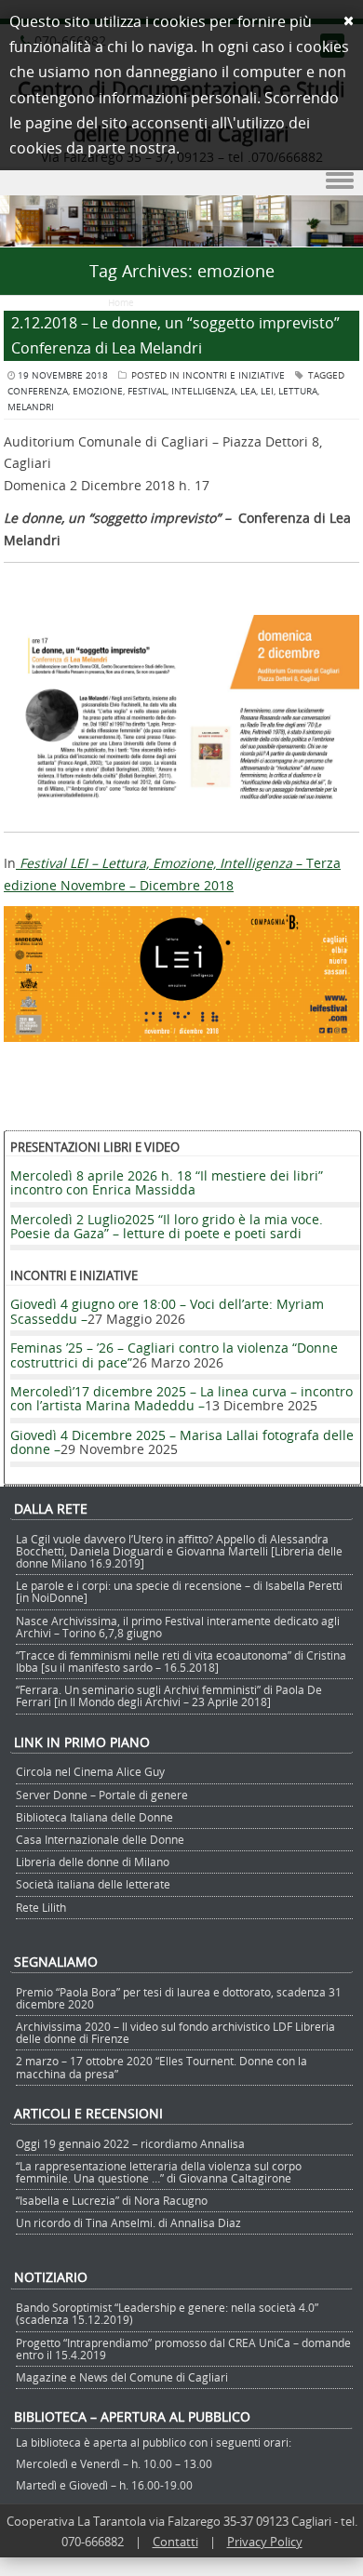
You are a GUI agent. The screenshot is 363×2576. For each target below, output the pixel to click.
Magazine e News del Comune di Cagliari (122, 2377)
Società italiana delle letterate (93, 1884)
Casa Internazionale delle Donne (100, 1839)
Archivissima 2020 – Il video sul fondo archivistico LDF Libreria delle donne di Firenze (175, 2032)
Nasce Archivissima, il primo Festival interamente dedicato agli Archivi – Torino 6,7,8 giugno (178, 1627)
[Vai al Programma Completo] (181, 1037)
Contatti (175, 2542)
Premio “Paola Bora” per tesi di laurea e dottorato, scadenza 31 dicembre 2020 (179, 1998)
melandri (31, 407)
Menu (181, 181)
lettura (298, 391)
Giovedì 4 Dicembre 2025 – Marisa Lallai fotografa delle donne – (182, 1442)
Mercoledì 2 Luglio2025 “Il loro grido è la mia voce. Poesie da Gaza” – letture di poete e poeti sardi (167, 1226)
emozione (98, 391)
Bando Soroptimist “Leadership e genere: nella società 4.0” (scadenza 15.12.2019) (167, 2313)
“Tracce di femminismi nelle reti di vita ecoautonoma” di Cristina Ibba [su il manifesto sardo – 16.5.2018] (181, 1661)
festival (147, 391)
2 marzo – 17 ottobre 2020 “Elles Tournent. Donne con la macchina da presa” (161, 2067)
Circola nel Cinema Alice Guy (90, 1771)
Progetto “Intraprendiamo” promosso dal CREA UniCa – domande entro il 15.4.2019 (183, 2349)
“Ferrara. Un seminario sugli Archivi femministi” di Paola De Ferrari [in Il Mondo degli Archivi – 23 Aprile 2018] (169, 1695)
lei (267, 391)
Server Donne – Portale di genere (102, 1795)
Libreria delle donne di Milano (93, 1862)
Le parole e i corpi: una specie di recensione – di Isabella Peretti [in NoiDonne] (179, 1591)
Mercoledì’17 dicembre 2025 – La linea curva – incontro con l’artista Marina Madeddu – (181, 1398)
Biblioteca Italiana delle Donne (94, 1817)
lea (248, 391)
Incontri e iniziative (234, 375)
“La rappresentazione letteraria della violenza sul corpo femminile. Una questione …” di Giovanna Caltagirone (159, 2172)
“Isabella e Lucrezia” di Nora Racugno (112, 2200)
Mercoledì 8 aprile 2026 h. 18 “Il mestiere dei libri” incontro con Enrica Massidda (167, 1182)
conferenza (38, 391)
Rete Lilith (41, 1907)
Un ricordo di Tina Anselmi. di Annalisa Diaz (128, 2222)
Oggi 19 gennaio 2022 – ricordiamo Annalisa (130, 2143)
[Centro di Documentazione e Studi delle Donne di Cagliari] (181, 236)
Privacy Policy (265, 2542)
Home (121, 303)
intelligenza (203, 391)
